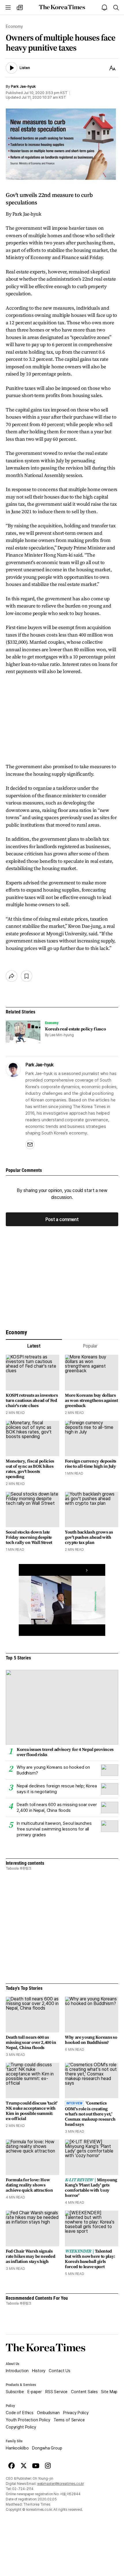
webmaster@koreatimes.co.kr (61, 2484)
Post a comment (62, 1219)
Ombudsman (48, 2413)
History (39, 2371)
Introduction (17, 2371)
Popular (90, 1346)
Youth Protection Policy (28, 2420)
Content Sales (84, 2392)
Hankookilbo (17, 2448)
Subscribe (15, 2392)
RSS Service (56, 2392)
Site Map (109, 2392)
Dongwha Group (47, 2448)
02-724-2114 (23, 2489)
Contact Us (60, 2371)
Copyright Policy (21, 2427)
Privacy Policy (76, 2413)
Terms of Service (69, 2420)
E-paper (35, 2392)
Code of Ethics (20, 2413)
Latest (34, 1346)
